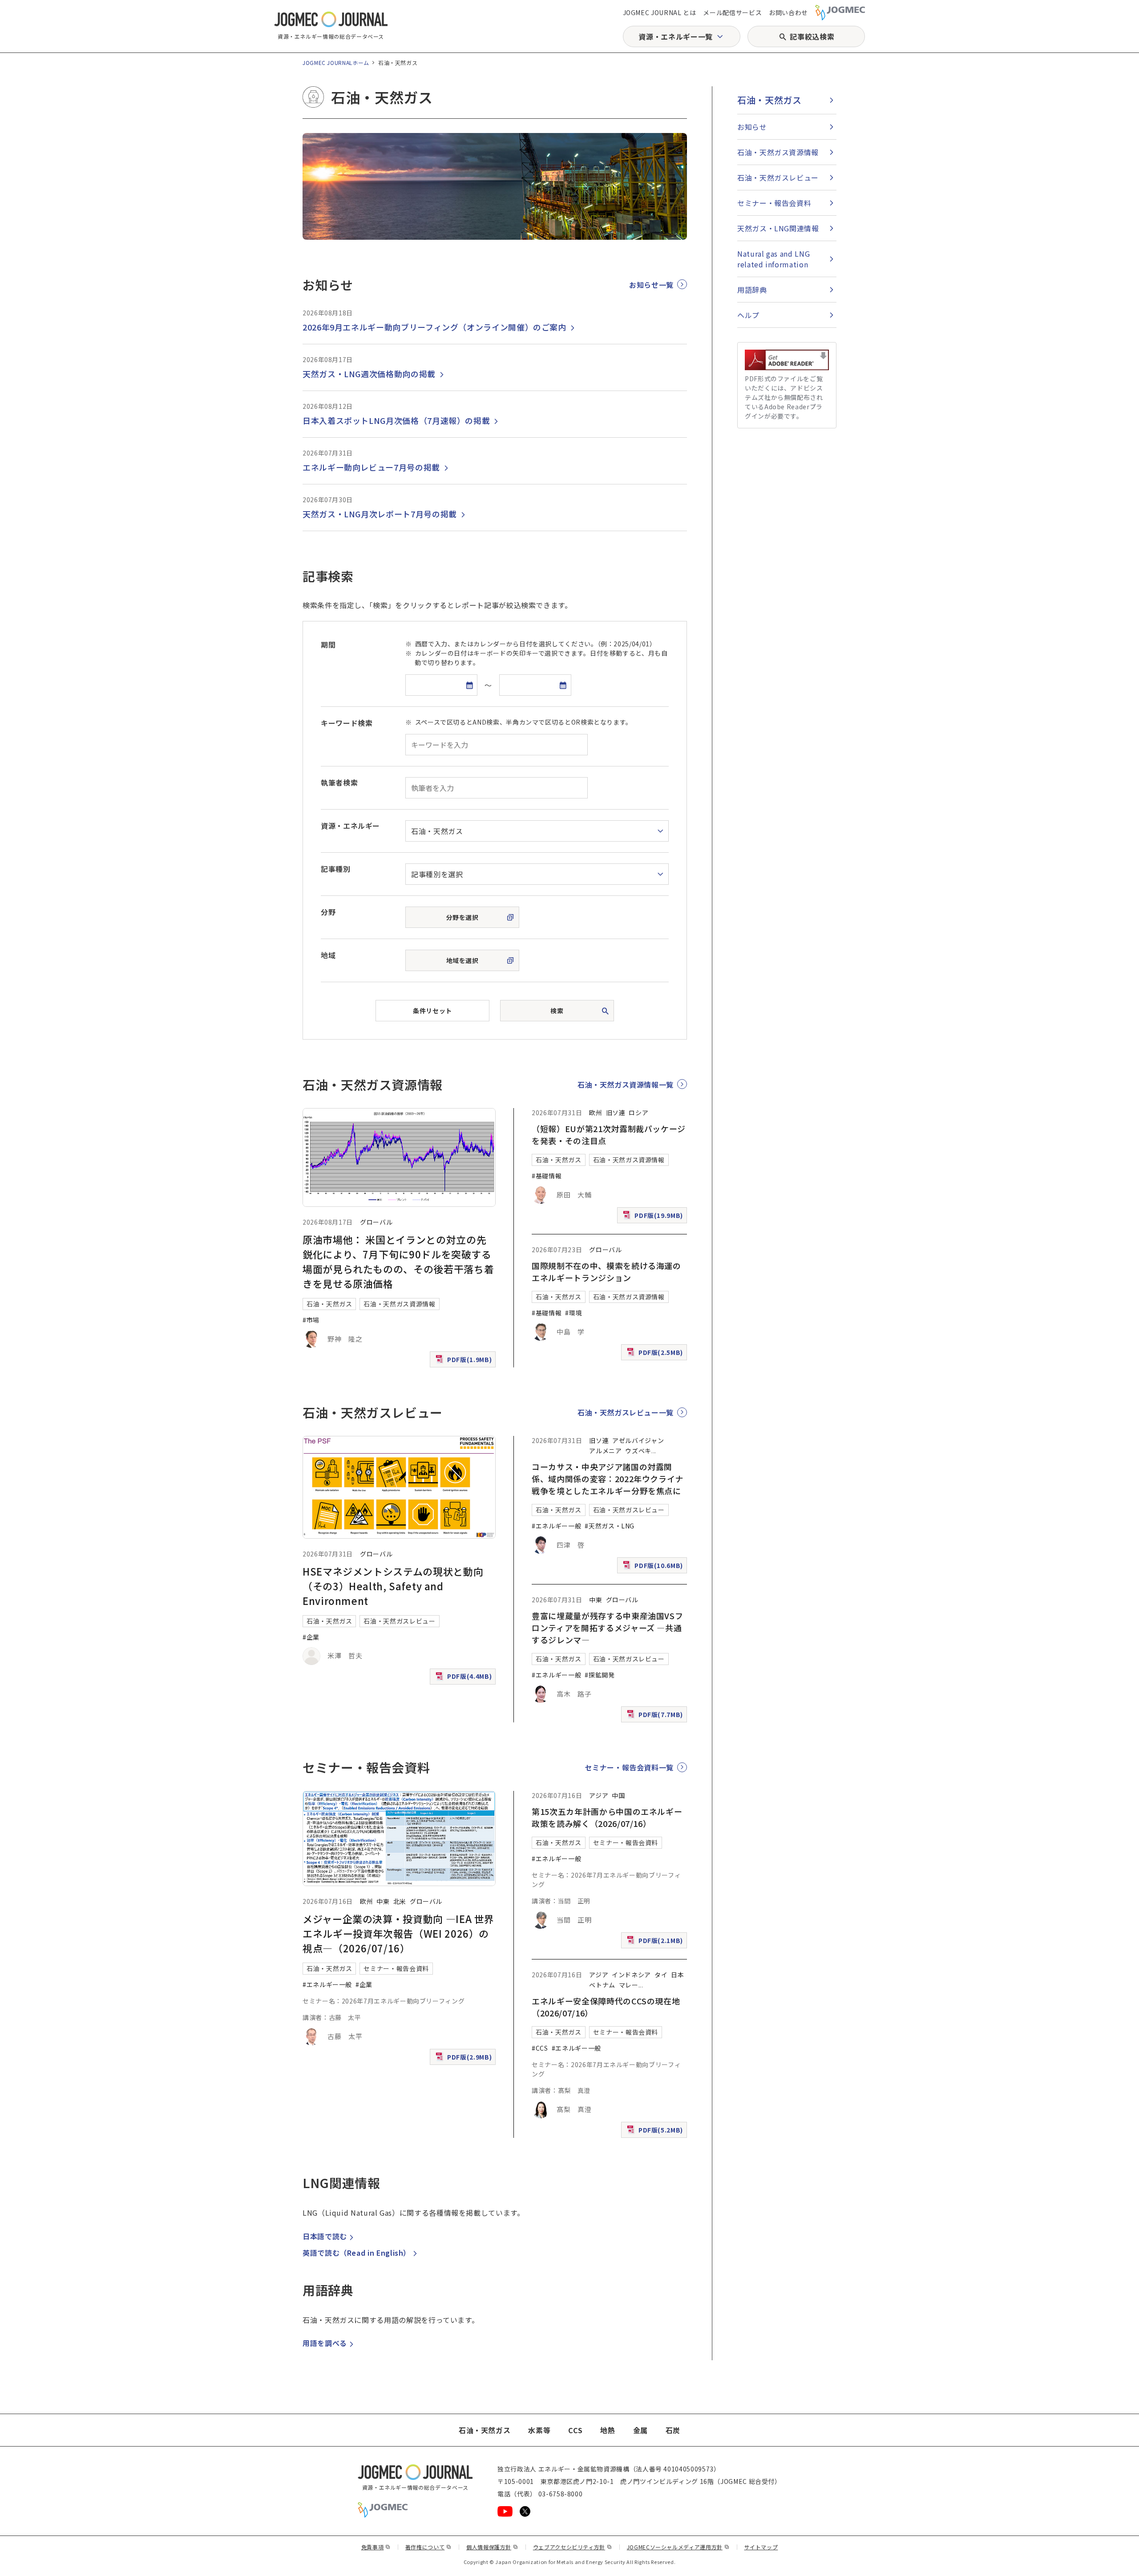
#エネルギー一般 (556, 1526)
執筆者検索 (339, 782)
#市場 (311, 1320)
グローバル (376, 1222)
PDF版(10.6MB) (654, 1567)
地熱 (608, 2430)
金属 (640, 2430)
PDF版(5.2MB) (656, 2132)
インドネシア (631, 1975)
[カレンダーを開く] (469, 685)
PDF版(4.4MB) (464, 1678)
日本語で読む (325, 2236)
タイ (661, 1975)
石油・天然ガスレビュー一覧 (626, 1412)
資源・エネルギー (350, 826)
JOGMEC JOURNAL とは (660, 12)
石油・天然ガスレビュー (399, 1621)
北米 (400, 1901)
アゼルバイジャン (638, 1440)
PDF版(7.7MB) (656, 1716)
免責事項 (376, 2547)
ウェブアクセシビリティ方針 (573, 2547)
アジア (599, 1795)
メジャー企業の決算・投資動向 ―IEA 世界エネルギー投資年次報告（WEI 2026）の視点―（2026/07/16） (398, 1933)
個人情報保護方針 (492, 2547)
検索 (557, 1011)
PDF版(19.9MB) (654, 1217)
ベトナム (602, 1985)
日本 (677, 1975)
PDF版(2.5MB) (656, 1354)
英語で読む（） (357, 2253)
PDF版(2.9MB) (464, 2059)
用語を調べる (325, 2343)
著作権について (428, 2547)
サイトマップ (761, 2547)
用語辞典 (752, 290)
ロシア (638, 1113)
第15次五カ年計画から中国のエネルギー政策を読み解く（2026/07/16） (607, 1817)
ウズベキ (638, 1451)
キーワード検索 (347, 723)
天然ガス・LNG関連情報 (778, 228)
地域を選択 (462, 960)
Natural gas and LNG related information (773, 259)
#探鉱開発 (600, 1675)
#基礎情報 (547, 1176)
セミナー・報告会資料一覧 (629, 1767)
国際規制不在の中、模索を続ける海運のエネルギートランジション (606, 1272)
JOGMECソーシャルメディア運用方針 (678, 2547)
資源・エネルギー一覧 (675, 36)
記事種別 (336, 869)
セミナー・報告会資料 (396, 1968)
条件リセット (432, 1011)
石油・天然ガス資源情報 (399, 1304)
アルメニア (605, 1451)
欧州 (596, 1113)
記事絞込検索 (812, 36)
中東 (596, 1600)
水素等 (539, 2430)
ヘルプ (748, 315)
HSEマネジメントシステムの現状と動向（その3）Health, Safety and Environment (393, 1586)
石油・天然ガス (329, 1304)
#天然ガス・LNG (610, 1526)
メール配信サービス (732, 12)
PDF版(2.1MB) (656, 1942)
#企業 (311, 1637)
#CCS (540, 2048)
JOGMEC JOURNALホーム (336, 62)
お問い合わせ (788, 12)
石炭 (673, 2430)
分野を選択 (462, 917)
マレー (629, 1985)
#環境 (574, 1313)
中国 (618, 1795)
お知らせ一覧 (651, 285)
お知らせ (752, 127)
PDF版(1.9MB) (464, 1361)
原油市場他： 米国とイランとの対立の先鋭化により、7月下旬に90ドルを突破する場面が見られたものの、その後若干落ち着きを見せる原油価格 (398, 1261)
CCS (575, 2430)
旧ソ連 (616, 1113)
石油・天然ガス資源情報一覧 (626, 1084)
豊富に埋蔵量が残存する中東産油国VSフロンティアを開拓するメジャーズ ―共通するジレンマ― (607, 1628)
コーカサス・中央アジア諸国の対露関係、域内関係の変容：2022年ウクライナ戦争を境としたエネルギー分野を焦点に (608, 1479)
